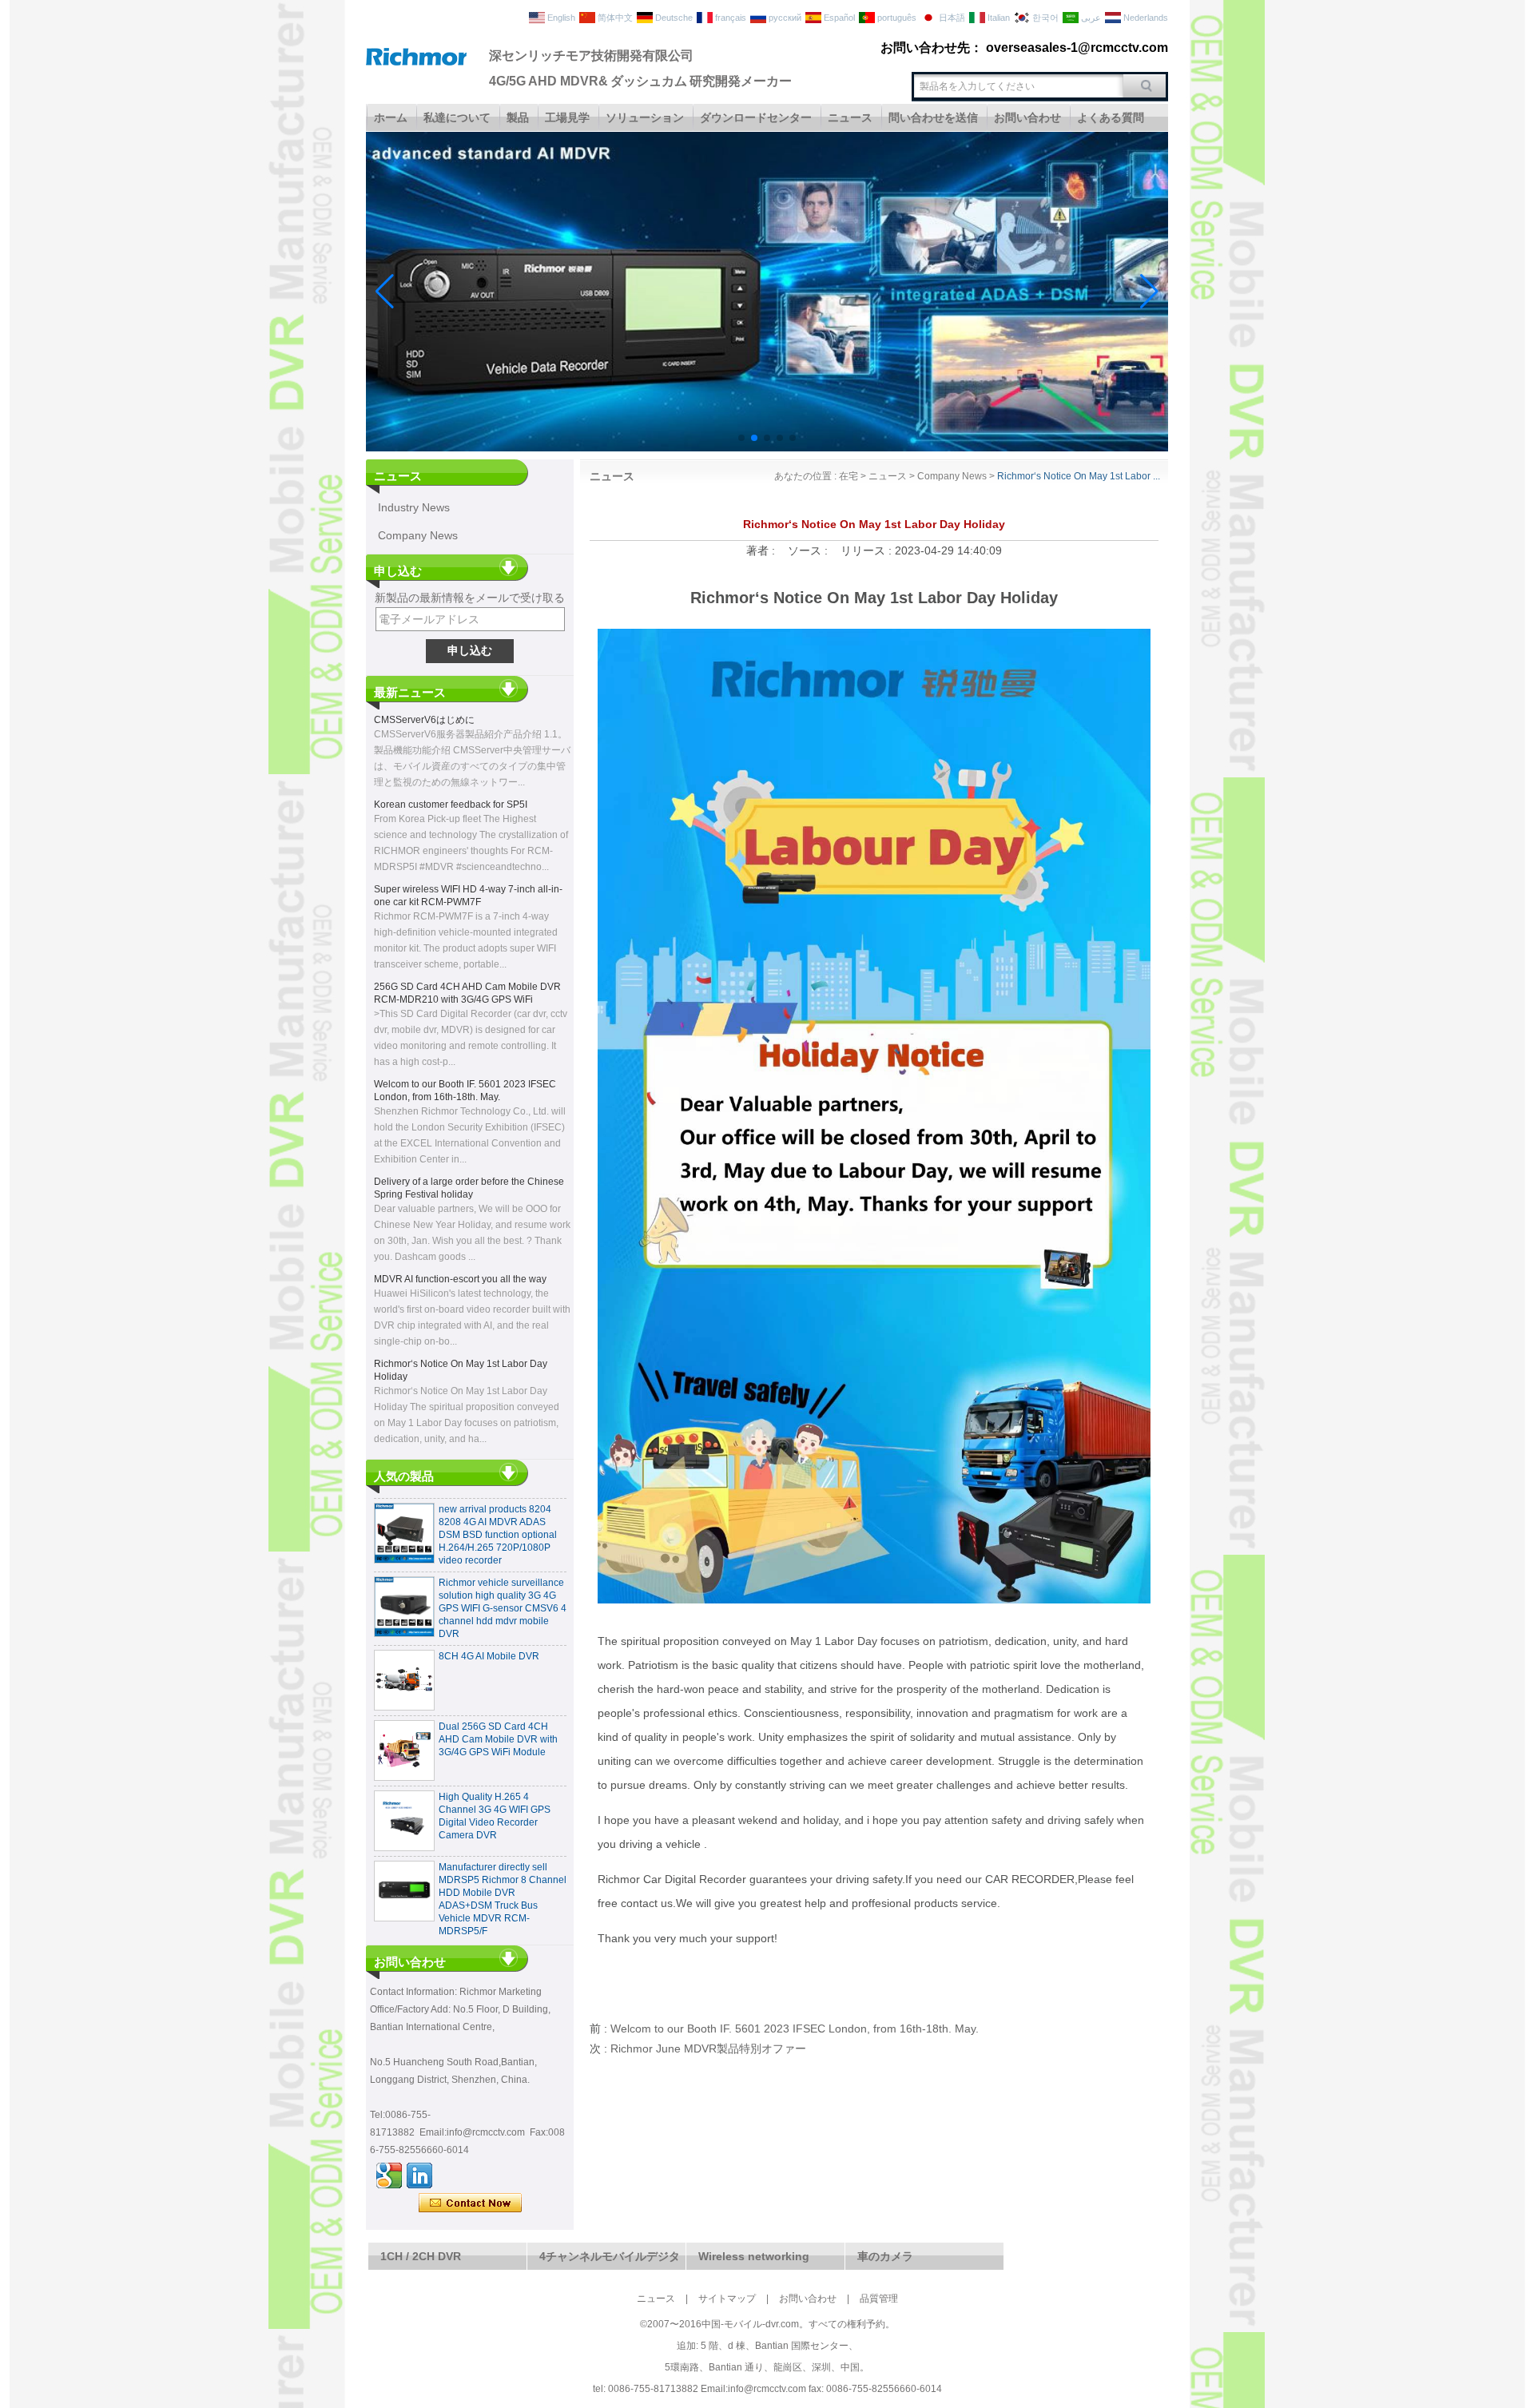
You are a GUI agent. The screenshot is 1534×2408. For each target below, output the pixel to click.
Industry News (414, 507)
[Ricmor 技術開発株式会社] (416, 62)
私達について (457, 117)
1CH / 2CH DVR (421, 2256)
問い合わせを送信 (933, 117)
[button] (741, 438)
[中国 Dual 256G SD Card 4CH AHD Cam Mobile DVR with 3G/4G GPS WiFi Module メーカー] (404, 1727)
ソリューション (645, 117)
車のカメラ (885, 2256)
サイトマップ (727, 2299)
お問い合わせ (1027, 117)
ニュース (850, 117)
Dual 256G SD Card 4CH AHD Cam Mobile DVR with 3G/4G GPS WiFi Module (498, 1715)
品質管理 (879, 2299)
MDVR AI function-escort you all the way (460, 1279)
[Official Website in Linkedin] (419, 2176)
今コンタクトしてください (470, 2203)
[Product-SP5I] (767, 448)
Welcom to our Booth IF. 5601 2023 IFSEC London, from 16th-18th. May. (795, 2029)
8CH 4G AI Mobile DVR (489, 1632)
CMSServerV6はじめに (424, 720)
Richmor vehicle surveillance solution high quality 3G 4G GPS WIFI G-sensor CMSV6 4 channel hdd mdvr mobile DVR (503, 1584)
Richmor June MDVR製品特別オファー (708, 2048)
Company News (418, 535)
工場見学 (567, 117)
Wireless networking (754, 2256)
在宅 (848, 476)
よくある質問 (1111, 117)
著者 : (762, 550)
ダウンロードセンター (756, 117)
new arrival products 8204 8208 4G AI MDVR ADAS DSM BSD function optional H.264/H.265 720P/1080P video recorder (498, 1511)
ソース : (809, 550)
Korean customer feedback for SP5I (451, 805)
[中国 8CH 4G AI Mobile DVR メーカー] (404, 1656)
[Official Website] (389, 2176)
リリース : (868, 550)
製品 (518, 117)
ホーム (391, 117)
